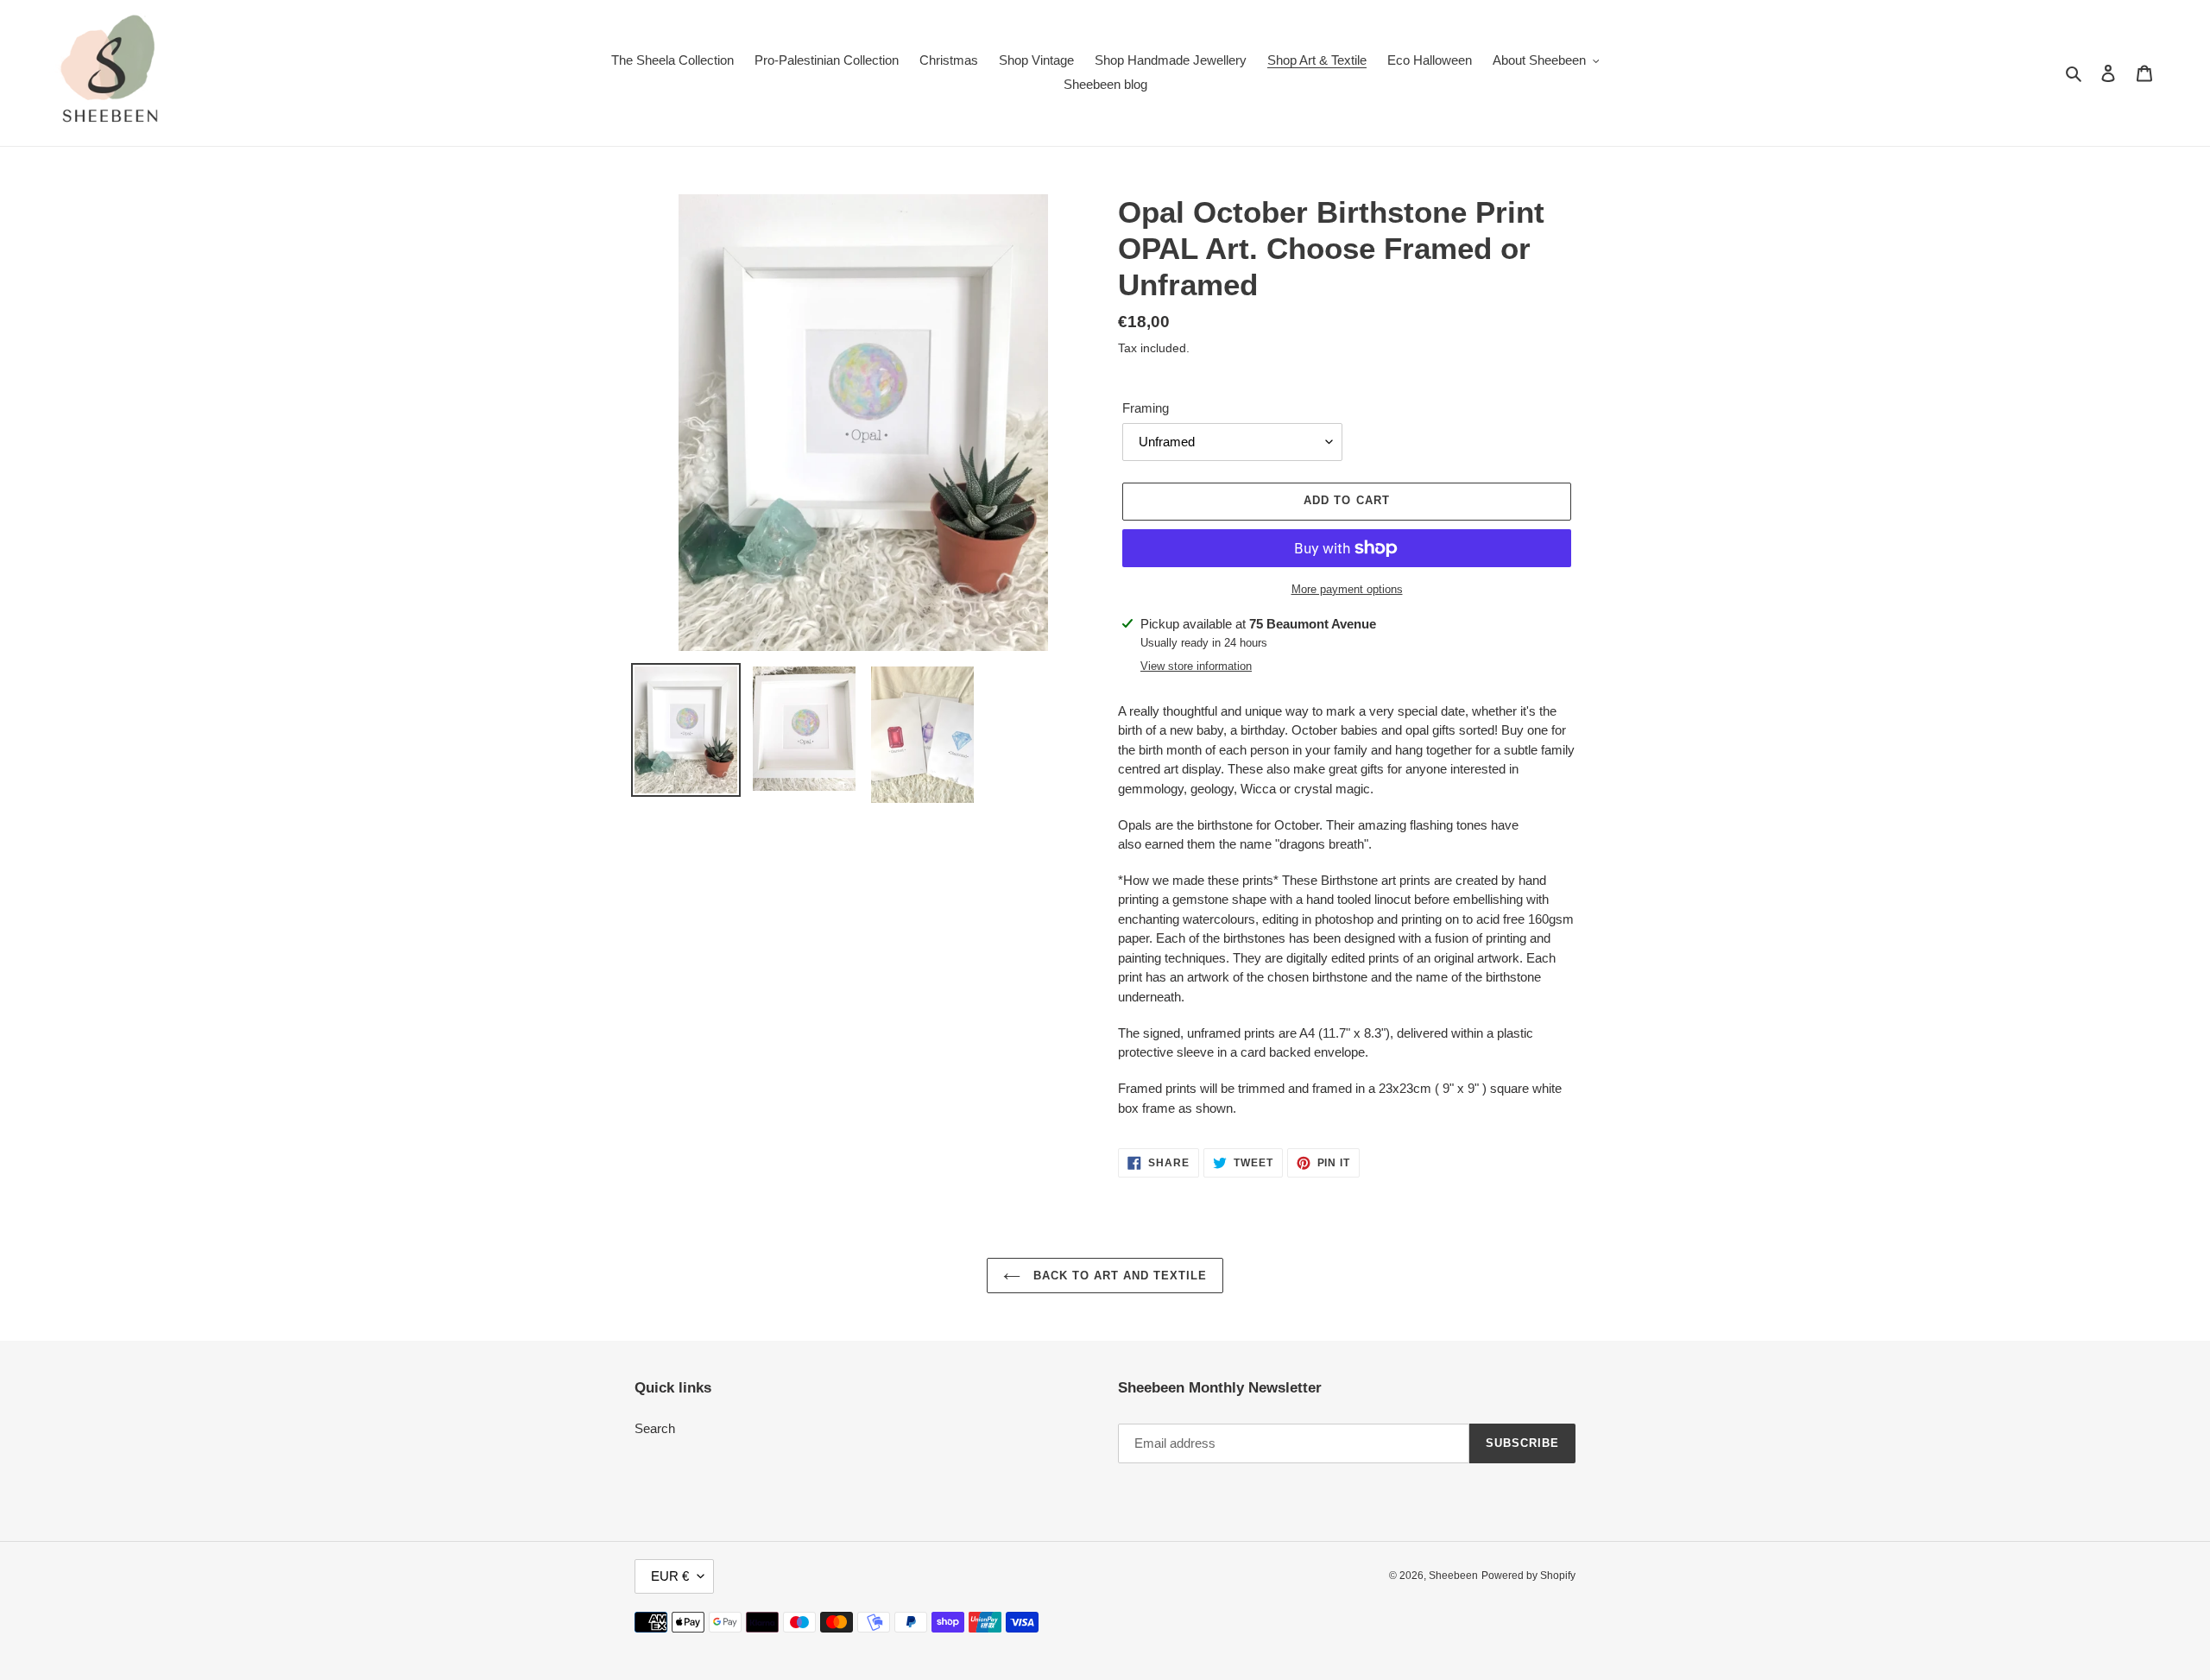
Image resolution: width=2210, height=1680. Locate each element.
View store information (1196, 666)
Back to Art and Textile (1118, 1276)
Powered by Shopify (1528, 1576)
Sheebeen (1453, 1576)
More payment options (1347, 589)
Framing (1146, 408)
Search (655, 1428)
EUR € (670, 1576)
